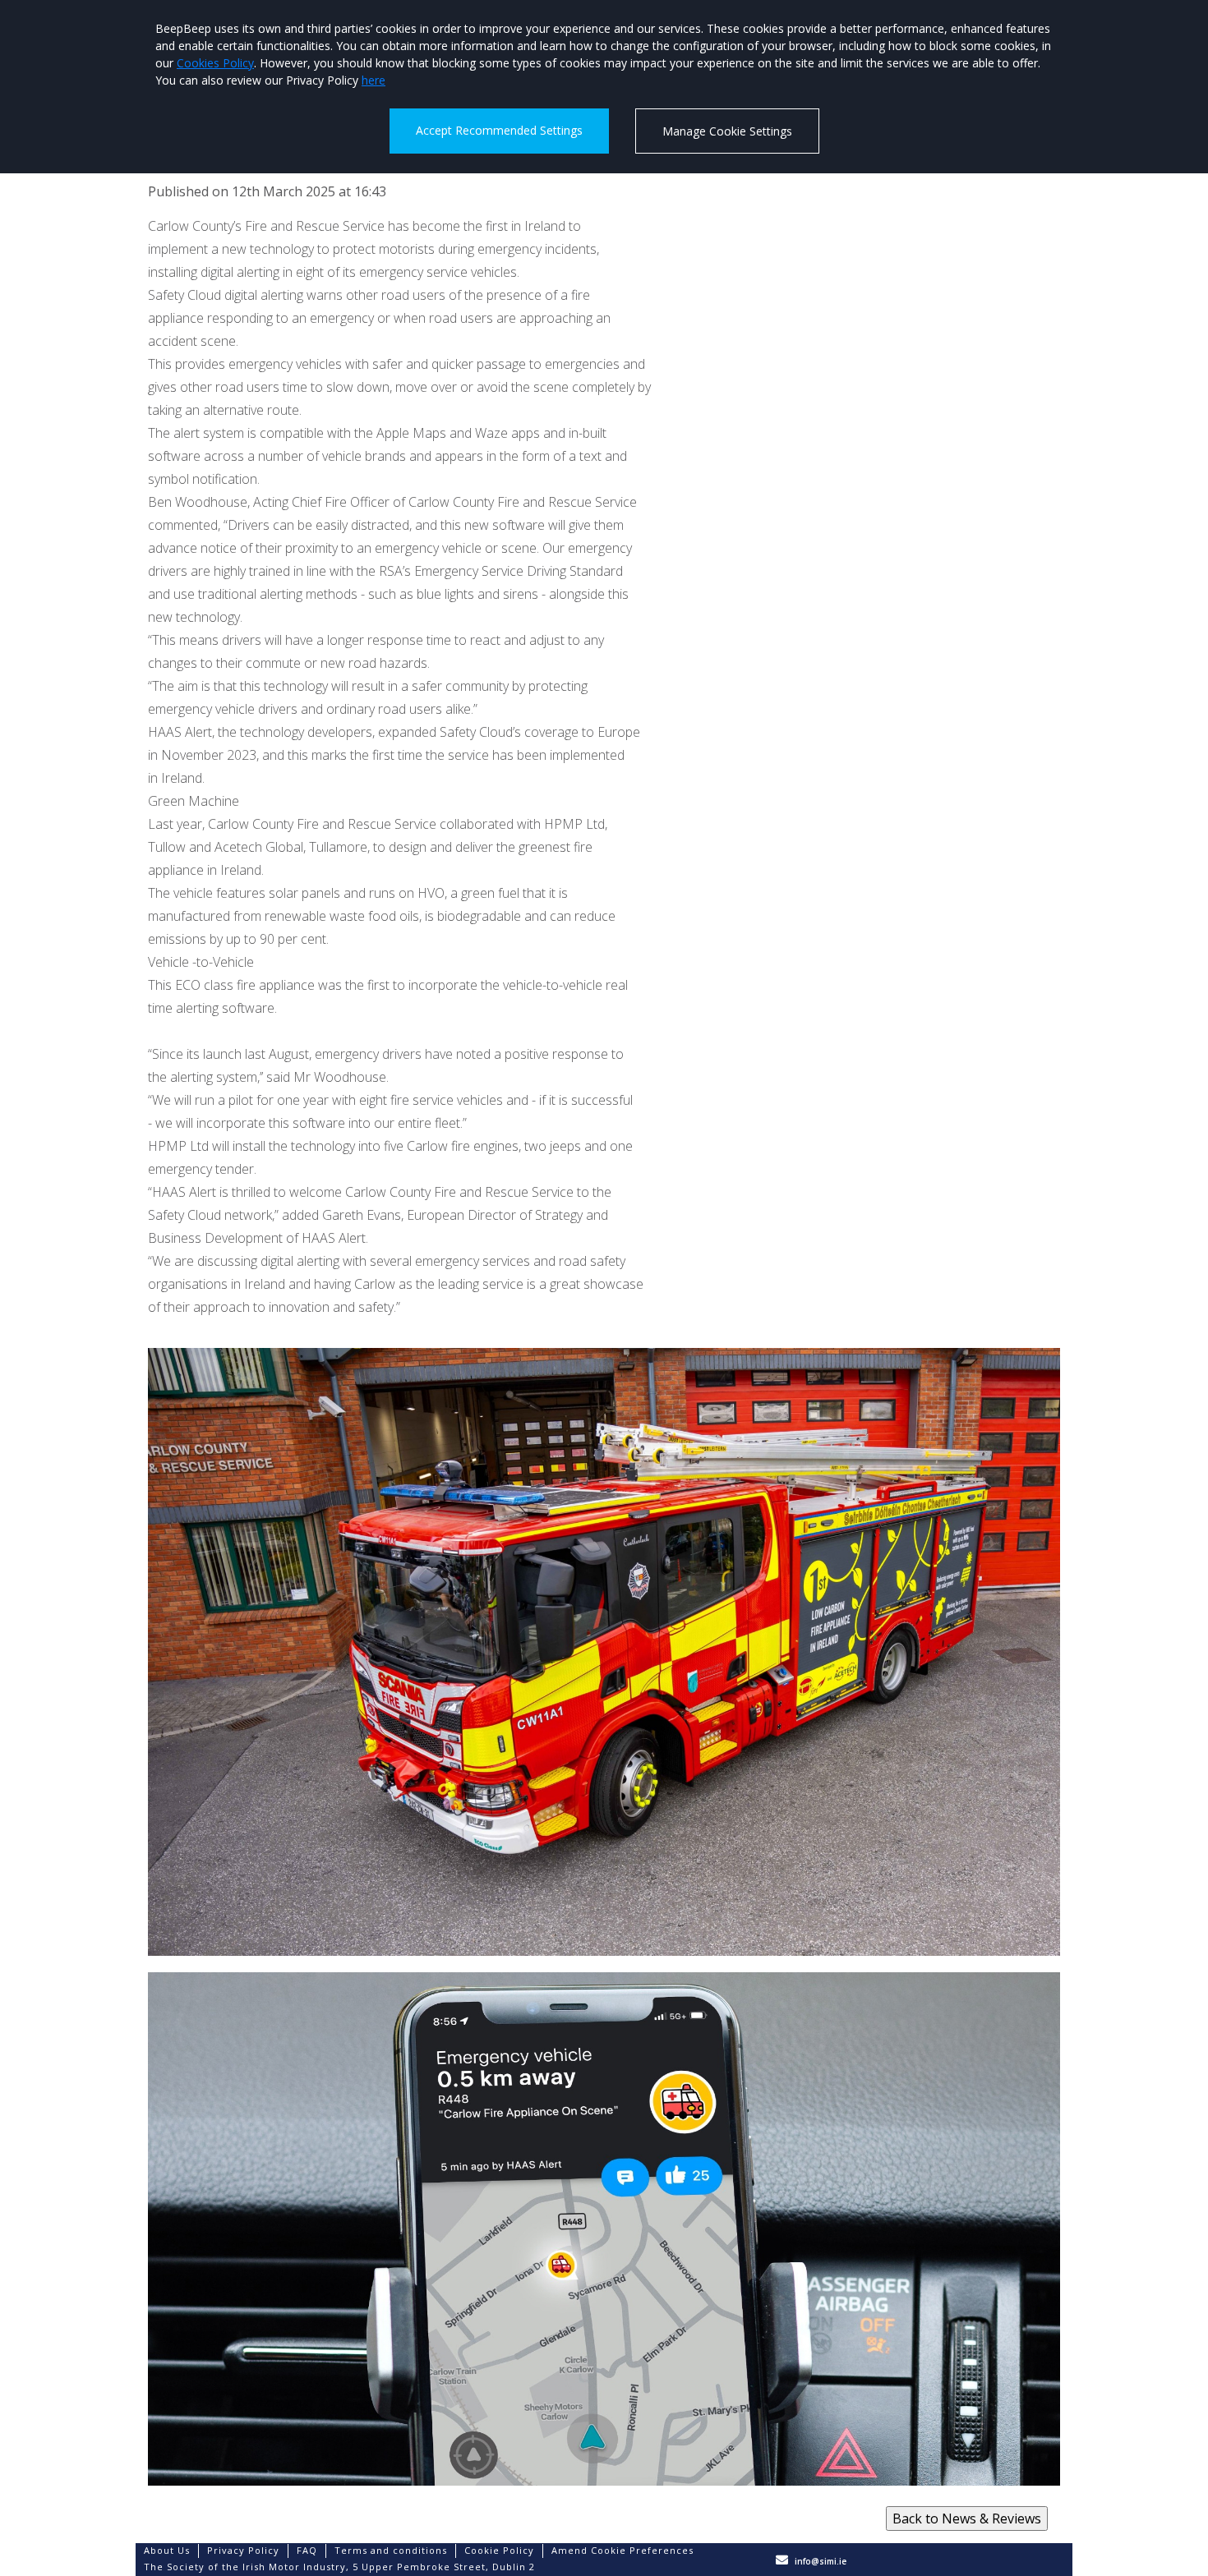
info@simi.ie (821, 2561)
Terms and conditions (391, 2550)
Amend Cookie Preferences (622, 2550)
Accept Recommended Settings (499, 130)
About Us (167, 2550)
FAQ (307, 2550)
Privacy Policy (243, 2550)
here (373, 80)
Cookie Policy (499, 2550)
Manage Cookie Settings (727, 131)
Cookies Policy (215, 63)
